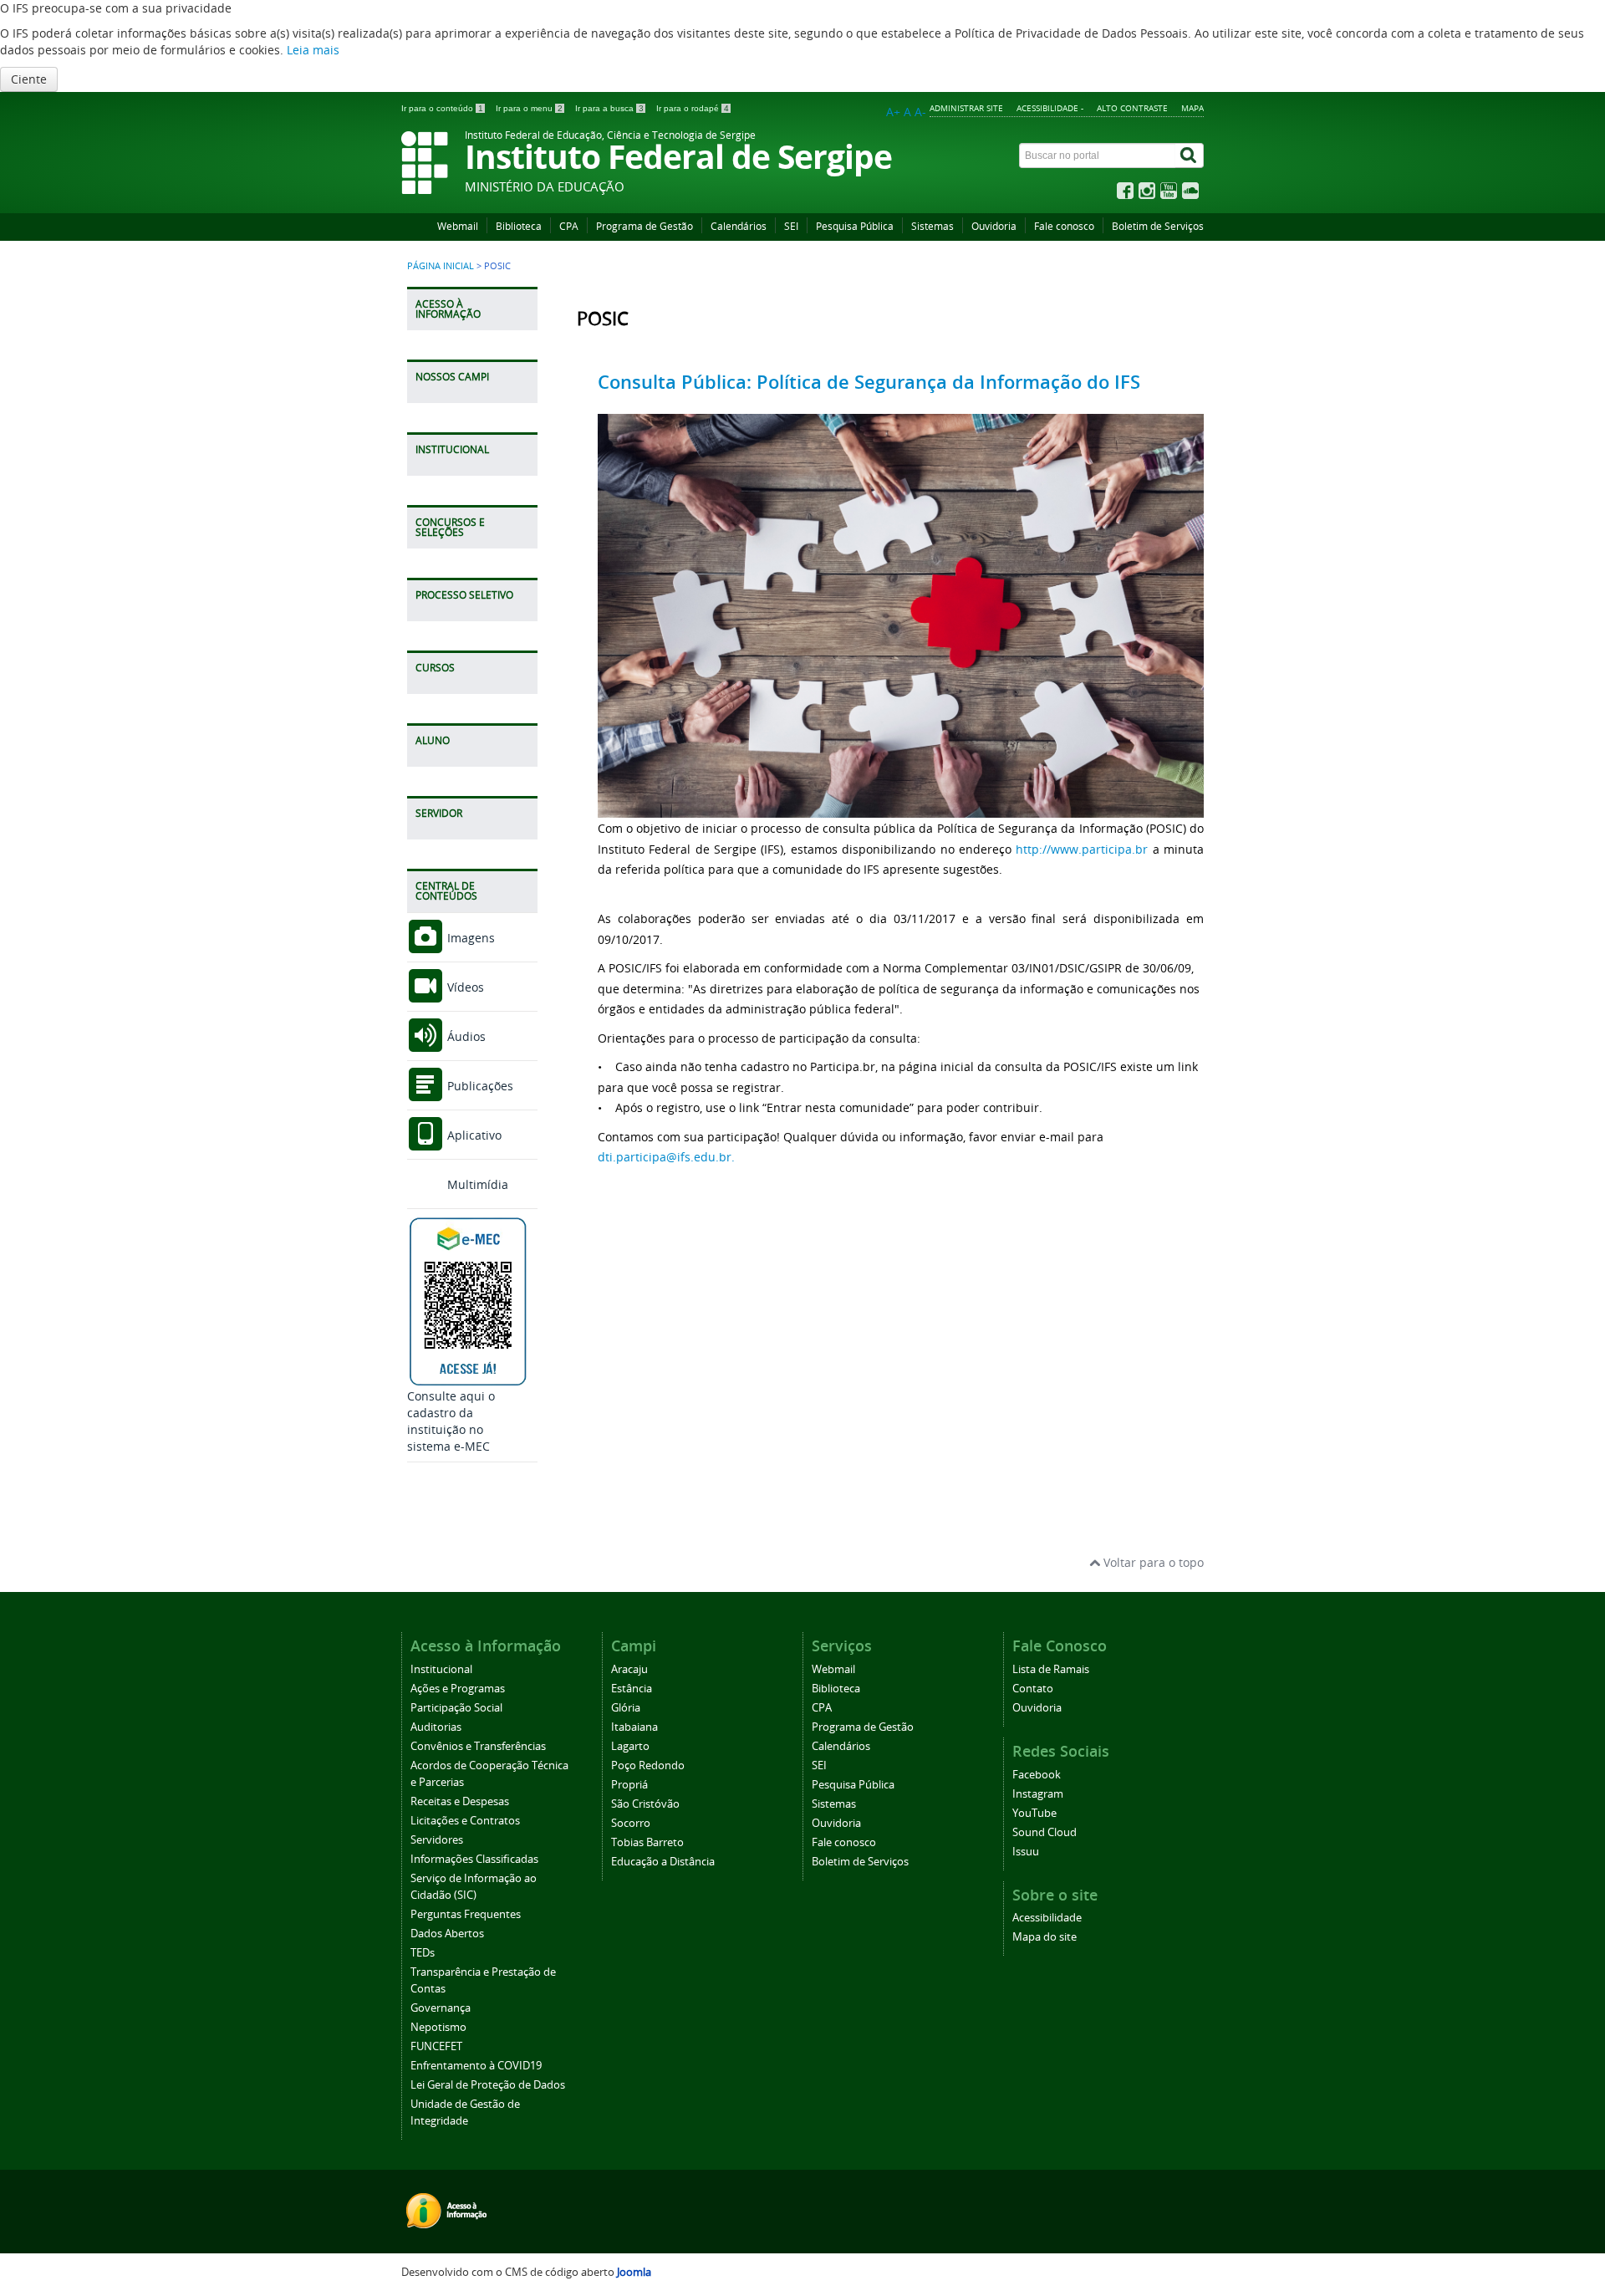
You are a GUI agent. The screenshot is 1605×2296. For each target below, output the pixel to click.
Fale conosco (1064, 226)
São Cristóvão (645, 1804)
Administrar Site (966, 108)
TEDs (423, 1953)
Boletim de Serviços (1158, 226)
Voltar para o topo (1152, 1562)
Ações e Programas (458, 1689)
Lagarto (630, 1746)
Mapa (1192, 108)
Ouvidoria (994, 226)
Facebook (1037, 1775)
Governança (441, 2008)
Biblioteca (519, 226)
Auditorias (436, 1727)
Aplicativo (473, 1135)
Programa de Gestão (645, 226)
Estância (632, 1689)
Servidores (437, 1840)
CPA (569, 226)
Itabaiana (634, 1727)
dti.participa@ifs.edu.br (665, 1157)
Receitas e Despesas (460, 1801)
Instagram (1038, 1794)
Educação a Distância (663, 1862)
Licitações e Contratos (465, 1821)
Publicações (479, 1086)
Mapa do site (1045, 1937)
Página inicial (441, 266)
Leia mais (313, 50)
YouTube (1034, 1813)
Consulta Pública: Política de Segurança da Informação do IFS (869, 382)
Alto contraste (1132, 108)
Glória (626, 1708)
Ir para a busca (609, 108)
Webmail (458, 226)
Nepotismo (438, 2027)
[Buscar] (1190, 156)
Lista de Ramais (1051, 1669)
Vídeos (464, 987)
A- (920, 112)
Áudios (465, 1036)
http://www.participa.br (1082, 849)
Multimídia (476, 1184)
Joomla (634, 2272)
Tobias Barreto (647, 1842)
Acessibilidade (1047, 1918)
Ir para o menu (529, 108)
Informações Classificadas (474, 1859)
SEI (791, 226)
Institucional (441, 1669)
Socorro (631, 1823)
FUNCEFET (436, 2046)
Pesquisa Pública (855, 226)
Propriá (629, 1785)
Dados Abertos (447, 1934)
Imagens (469, 938)
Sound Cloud (1045, 1832)
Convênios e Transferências (478, 1746)
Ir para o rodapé (693, 108)
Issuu (1026, 1852)
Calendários (739, 226)
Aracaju (629, 1669)
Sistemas (932, 226)
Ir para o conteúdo (442, 108)
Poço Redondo (648, 1765)
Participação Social (456, 1708)
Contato (1033, 1689)
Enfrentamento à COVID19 (476, 2066)
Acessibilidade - (1050, 108)
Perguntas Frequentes (466, 1914)
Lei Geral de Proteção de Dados (488, 2085)
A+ (893, 112)
